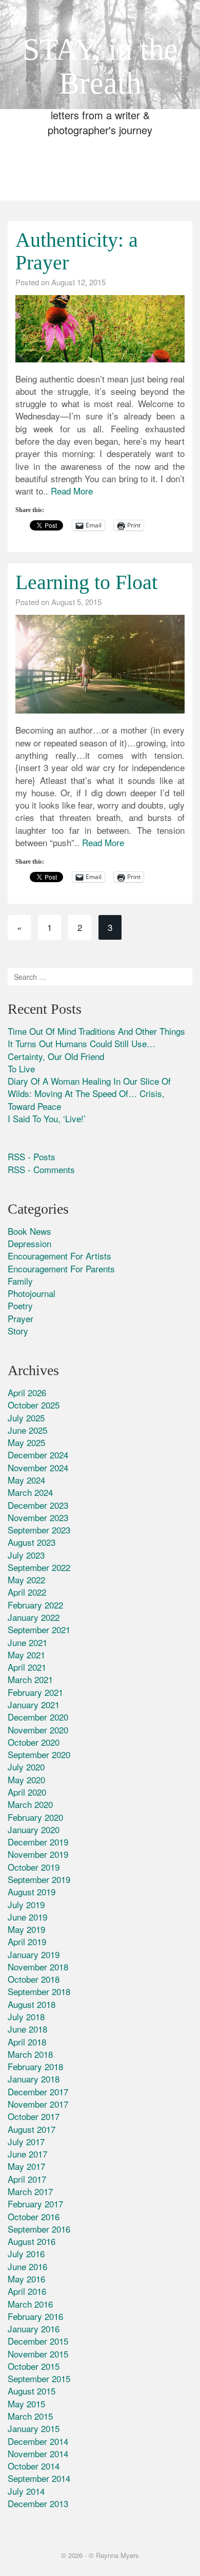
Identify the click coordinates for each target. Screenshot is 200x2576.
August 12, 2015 (78, 282)
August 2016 (32, 2241)
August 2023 (32, 1542)
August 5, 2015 (76, 602)
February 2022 (35, 1605)
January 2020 (34, 1829)
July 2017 (26, 2141)
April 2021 (27, 1667)
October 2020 (34, 1742)
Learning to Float (86, 582)
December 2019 (38, 1842)
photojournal (32, 1293)
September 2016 (39, 2229)
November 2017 (38, 2104)
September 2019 (39, 1879)
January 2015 (34, 2428)
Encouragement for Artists (59, 1256)
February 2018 (35, 2066)
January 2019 (34, 1954)
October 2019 (34, 1867)
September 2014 (39, 2478)
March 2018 (30, 2054)
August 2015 (32, 2391)
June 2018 (27, 2029)
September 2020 (39, 1754)
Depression (29, 1243)
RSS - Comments (41, 1169)
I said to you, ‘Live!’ (47, 1118)
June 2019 (27, 1917)
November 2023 (38, 1517)
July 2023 (26, 1555)
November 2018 (38, 1967)
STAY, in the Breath (100, 66)
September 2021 (39, 1629)
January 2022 (34, 1617)
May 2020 (26, 1779)
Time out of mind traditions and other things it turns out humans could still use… (96, 1037)
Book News (29, 1231)
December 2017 (38, 2091)
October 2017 (34, 2116)
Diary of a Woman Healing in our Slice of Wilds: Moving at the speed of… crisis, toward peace (89, 1093)
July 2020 (26, 1767)
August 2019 (32, 1892)
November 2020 (38, 1730)
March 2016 (30, 2304)
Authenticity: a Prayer (77, 251)
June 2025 (27, 1430)
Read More (72, 491)
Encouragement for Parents (61, 1268)
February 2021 (35, 1692)
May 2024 (26, 1480)
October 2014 (34, 2466)
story (18, 1331)
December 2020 (38, 1717)
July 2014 (26, 2491)
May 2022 (26, 1579)
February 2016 (35, 2316)
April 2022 (27, 1592)
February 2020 (35, 1817)
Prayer (21, 1318)
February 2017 (35, 2204)
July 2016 (26, 2253)
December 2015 (38, 2341)
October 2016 (34, 2216)
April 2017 (27, 2179)
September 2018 (39, 1991)
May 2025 (26, 1442)
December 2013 (38, 2503)
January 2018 (34, 2079)
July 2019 (26, 1904)
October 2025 (34, 1405)
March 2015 (30, 2416)
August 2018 (32, 2004)
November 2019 (38, 1854)
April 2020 (27, 1792)
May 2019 (26, 1929)
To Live (21, 1068)
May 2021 (26, 1655)
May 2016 (26, 2279)
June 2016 (27, 2266)
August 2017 (32, 2129)
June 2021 (27, 1642)
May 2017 (26, 2166)
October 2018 (34, 1979)
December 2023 (38, 1505)
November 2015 (38, 2354)
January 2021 (34, 1704)
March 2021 (30, 1679)
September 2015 (39, 2378)
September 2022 (39, 1567)
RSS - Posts (32, 1156)
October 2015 (34, 2366)
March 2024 (30, 1492)
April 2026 (27, 1392)
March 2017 (30, 2191)
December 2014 (38, 2441)
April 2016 (27, 2291)
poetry (20, 1305)
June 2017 (27, 2154)
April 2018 (27, 2042)
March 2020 (30, 1804)
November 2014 (38, 2453)
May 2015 (26, 2404)
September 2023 (39, 1530)
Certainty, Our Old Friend (56, 1056)
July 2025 (26, 1418)
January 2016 (34, 2328)
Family (20, 1281)
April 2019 (27, 1941)
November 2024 (38, 1467)
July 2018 (26, 2016)
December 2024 (38, 1455)
